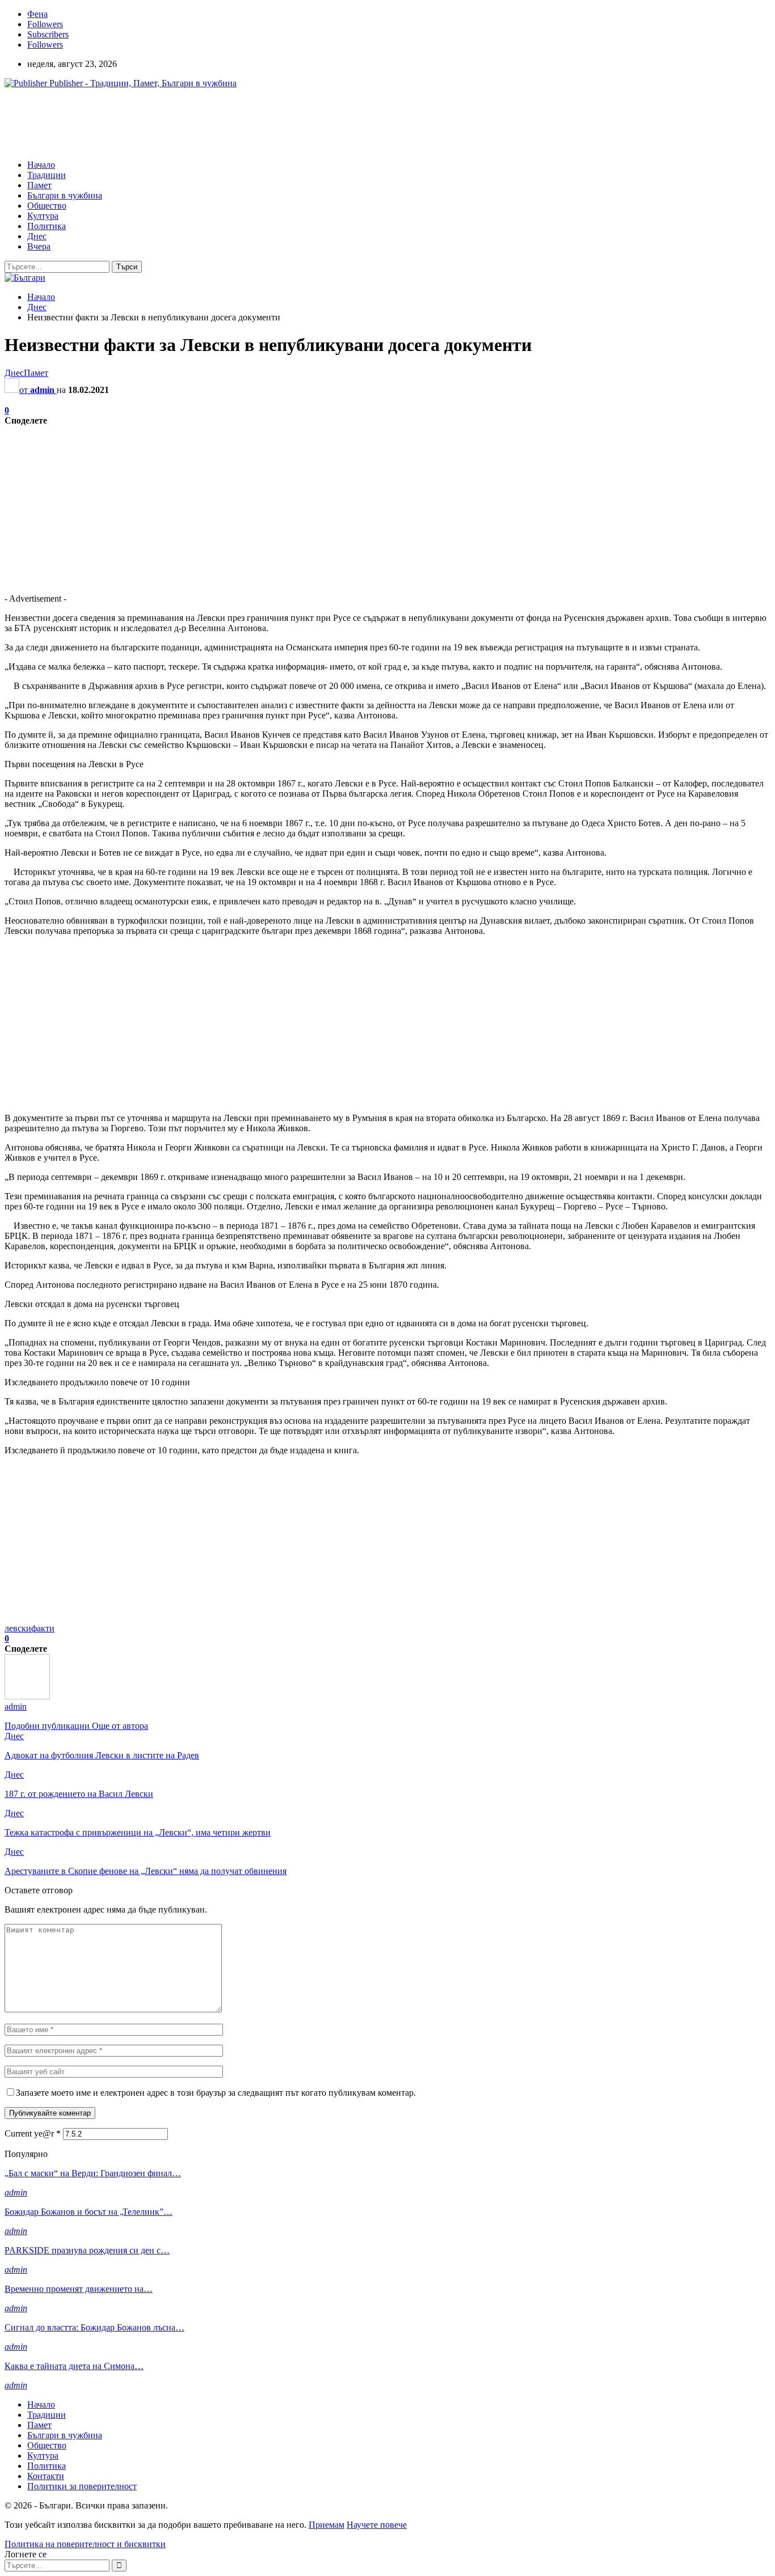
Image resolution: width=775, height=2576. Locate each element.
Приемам (327, 2525)
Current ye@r (33, 2133)
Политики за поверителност (82, 2486)
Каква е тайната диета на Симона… (74, 2366)
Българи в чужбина (65, 195)
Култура (43, 216)
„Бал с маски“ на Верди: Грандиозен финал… (93, 2173)
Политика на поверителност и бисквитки (85, 2544)
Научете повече (377, 2525)
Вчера (39, 246)
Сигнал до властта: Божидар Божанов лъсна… (94, 2327)
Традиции (47, 175)
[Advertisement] (211, 123)
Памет (39, 185)
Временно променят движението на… (79, 2289)
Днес (37, 236)
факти (43, 1628)
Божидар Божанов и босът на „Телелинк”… (89, 2212)
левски (18, 1628)
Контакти (46, 2476)
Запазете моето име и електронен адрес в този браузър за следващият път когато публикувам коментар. (216, 2093)
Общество (47, 206)
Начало (41, 165)
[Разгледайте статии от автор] (27, 1696)
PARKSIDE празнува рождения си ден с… (87, 2250)
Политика (47, 226)
